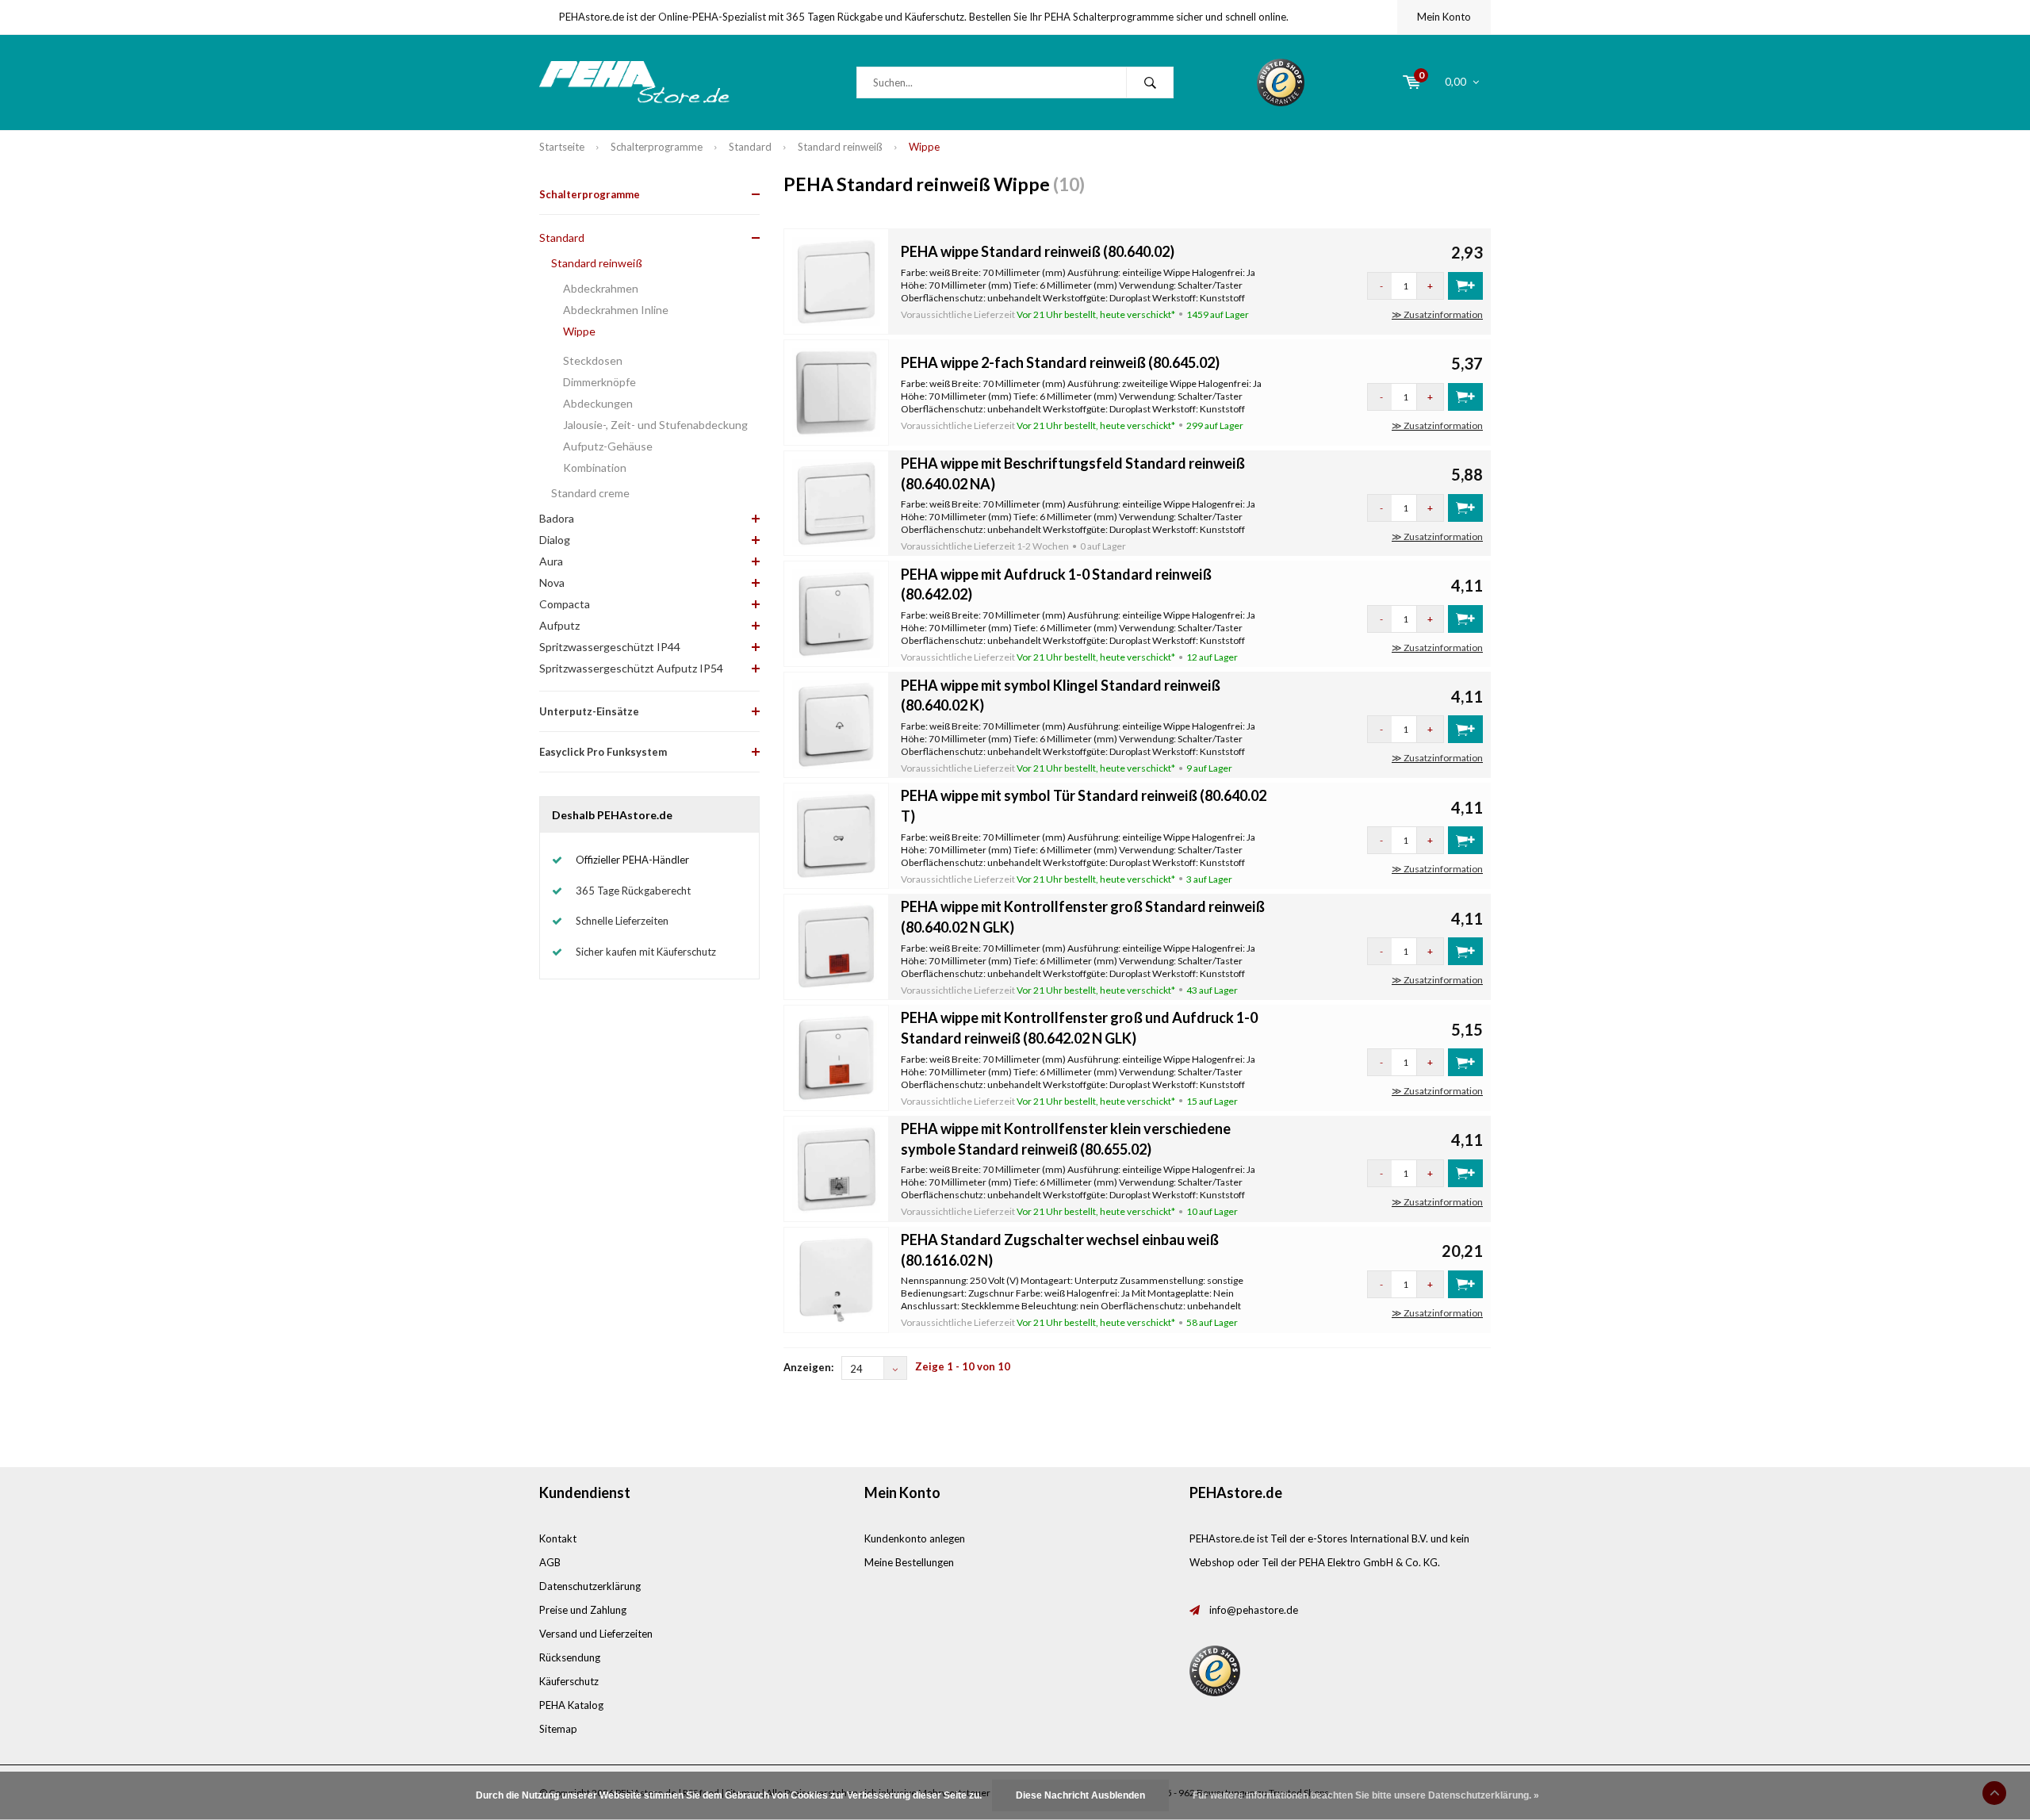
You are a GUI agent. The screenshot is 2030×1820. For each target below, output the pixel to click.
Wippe (924, 147)
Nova (552, 582)
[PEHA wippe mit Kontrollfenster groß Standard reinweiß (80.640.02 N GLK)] (837, 945)
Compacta (565, 604)
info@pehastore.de (1254, 1610)
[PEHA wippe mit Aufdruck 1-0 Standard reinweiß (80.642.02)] (837, 613)
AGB (550, 1562)
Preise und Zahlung (583, 1610)
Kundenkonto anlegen (915, 1538)
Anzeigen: (808, 1367)
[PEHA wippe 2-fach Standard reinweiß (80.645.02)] (837, 391)
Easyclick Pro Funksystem (603, 752)
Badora (557, 518)
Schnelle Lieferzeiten (622, 921)
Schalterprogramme (657, 147)
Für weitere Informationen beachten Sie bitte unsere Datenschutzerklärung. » (1366, 1795)
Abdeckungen (598, 403)
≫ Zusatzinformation (1437, 314)
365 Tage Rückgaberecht (633, 891)
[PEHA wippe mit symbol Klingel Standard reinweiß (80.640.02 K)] (837, 724)
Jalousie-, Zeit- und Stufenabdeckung (655, 425)
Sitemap (558, 1729)
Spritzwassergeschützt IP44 (610, 647)
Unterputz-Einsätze (589, 711)
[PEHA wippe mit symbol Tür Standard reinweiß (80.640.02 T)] (837, 834)
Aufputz (559, 625)
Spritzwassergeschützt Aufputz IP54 (631, 668)
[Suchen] (1150, 82)
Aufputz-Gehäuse (608, 446)
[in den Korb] (1465, 286)
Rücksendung (570, 1657)
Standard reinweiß (840, 147)
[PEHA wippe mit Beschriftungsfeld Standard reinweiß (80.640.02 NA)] (837, 502)
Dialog (555, 540)
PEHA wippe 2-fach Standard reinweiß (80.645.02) (1060, 362)
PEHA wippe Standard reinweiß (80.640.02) (1038, 251)
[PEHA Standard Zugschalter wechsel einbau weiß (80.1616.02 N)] (837, 1278)
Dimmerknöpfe (599, 382)
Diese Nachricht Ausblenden (1080, 1795)
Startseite (562, 147)
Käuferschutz (569, 1681)
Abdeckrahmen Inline (616, 310)
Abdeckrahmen (601, 288)
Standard (750, 147)
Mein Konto (1444, 17)
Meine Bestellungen (909, 1562)
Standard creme (590, 493)
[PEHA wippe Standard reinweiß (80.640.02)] (837, 280)
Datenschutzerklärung (590, 1586)
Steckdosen (593, 360)
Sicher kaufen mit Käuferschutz (646, 952)
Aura (551, 561)
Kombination (595, 467)
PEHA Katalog (571, 1705)
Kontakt (558, 1538)
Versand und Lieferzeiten (596, 1634)
